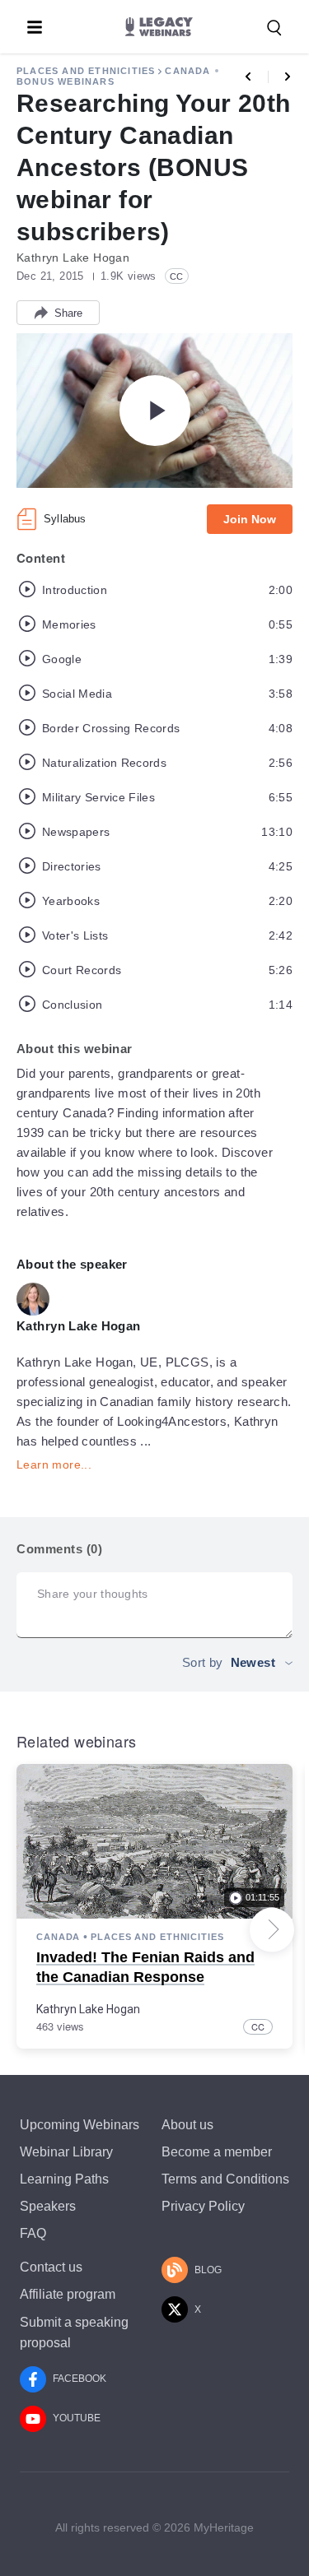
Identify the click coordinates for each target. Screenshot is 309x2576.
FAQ (33, 2233)
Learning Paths (64, 2179)
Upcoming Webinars (80, 2125)
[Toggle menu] (35, 27)
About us (187, 2125)
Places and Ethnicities (86, 71)
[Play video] (155, 411)
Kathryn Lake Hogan (88, 2009)
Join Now (250, 519)
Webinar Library (66, 2152)
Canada (187, 71)
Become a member (217, 2152)
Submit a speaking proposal (74, 2332)
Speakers (48, 2206)
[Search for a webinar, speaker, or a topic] (274, 28)
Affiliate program (68, 2294)
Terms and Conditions (225, 2179)
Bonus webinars (66, 81)
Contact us (51, 2267)
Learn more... (54, 1464)
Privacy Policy (203, 2206)
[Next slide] (272, 1929)
